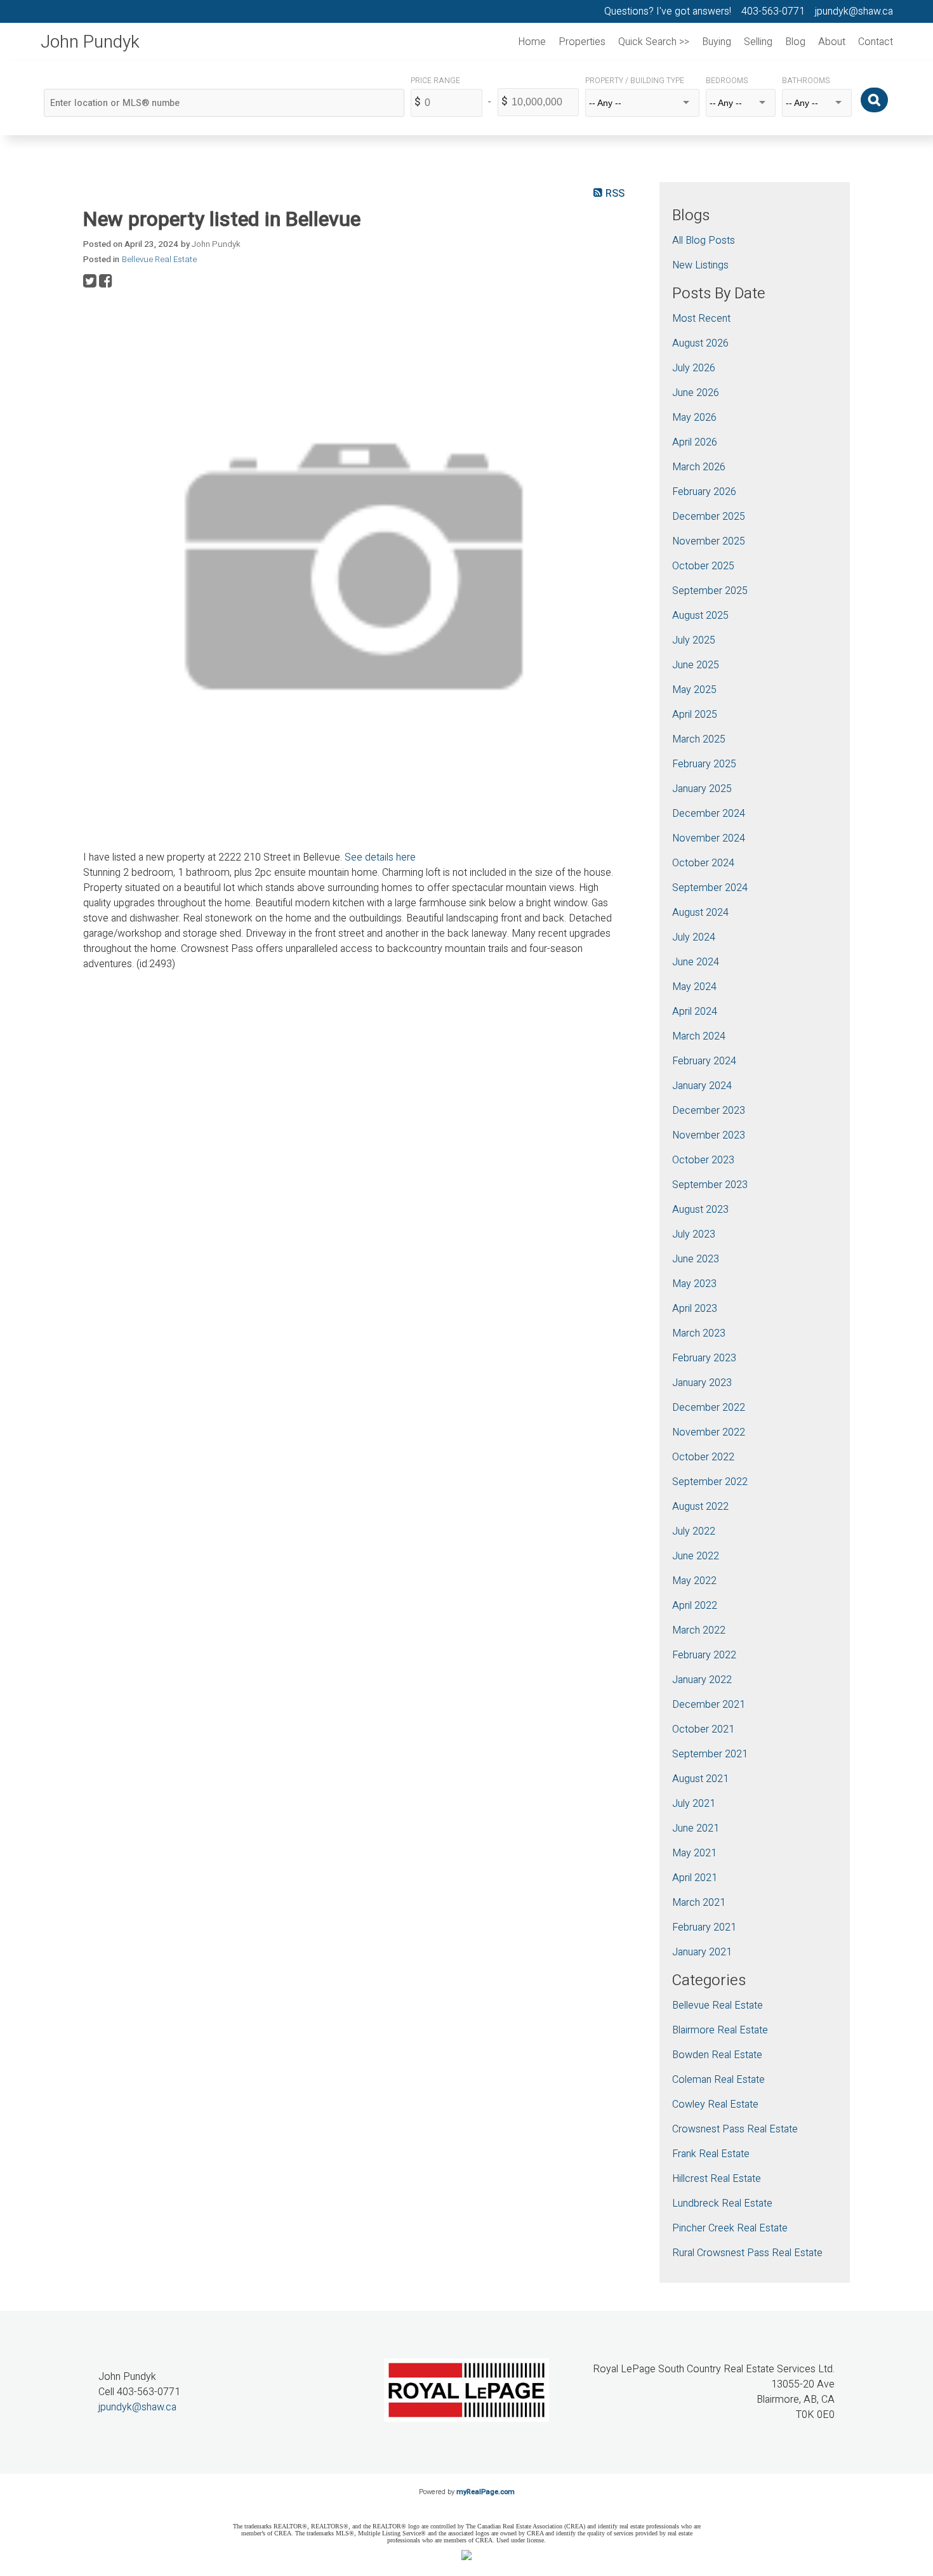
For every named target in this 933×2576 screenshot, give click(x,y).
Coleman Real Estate (718, 2080)
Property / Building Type (635, 81)
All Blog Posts (704, 241)
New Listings (700, 265)
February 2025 (704, 764)
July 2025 (694, 640)
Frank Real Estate (711, 2154)
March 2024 (699, 1036)
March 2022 (699, 1630)
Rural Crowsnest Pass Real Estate (747, 2253)
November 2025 (709, 541)
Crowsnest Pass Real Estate (735, 2129)
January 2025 (702, 789)
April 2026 (695, 442)
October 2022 (703, 1457)
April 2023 (695, 1309)
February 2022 (704, 1655)
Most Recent (701, 319)
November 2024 (709, 838)
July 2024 (694, 937)
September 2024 (710, 888)
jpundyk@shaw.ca (137, 2407)
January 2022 (702, 1680)
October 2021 (703, 1729)
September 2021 (710, 1754)
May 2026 (694, 418)
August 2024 (700, 913)
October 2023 (703, 1160)
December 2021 (709, 1705)
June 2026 (696, 393)
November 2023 (709, 1135)
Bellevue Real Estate (159, 260)
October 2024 (703, 863)
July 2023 (694, 1234)
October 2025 (703, 566)
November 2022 (709, 1432)
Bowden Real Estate (717, 2055)
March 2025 (699, 739)
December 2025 (709, 517)
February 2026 (704, 492)
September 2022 (710, 1482)
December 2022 (709, 1408)
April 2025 (695, 715)
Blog (795, 42)
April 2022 (695, 1606)
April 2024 (695, 1012)
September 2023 (710, 1185)
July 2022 (694, 1531)
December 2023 (709, 1111)
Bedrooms (727, 81)
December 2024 (709, 814)
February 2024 (704, 1061)
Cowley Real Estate (715, 2104)
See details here (380, 857)
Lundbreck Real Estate (722, 2203)
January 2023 (702, 1383)
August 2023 (700, 1210)
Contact (876, 42)
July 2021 (694, 1804)
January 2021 (702, 1952)
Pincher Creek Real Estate (730, 2228)
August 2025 (700, 616)
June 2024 (696, 962)
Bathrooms (806, 81)
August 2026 (700, 343)
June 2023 (696, 1259)
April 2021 (695, 1878)
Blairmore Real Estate (720, 2030)
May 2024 (694, 987)
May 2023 (694, 1284)
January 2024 (702, 1086)
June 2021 (696, 1828)
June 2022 (696, 1556)
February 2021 (704, 1927)
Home (532, 42)
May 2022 (694, 1581)
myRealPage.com (486, 2492)
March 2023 (699, 1333)
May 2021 (694, 1853)
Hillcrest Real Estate (717, 2179)
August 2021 (700, 1779)
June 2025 (696, 665)
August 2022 (700, 1507)
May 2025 (694, 690)
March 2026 (699, 467)
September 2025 (710, 591)
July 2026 (694, 368)
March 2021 (699, 1903)
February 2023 (704, 1358)
